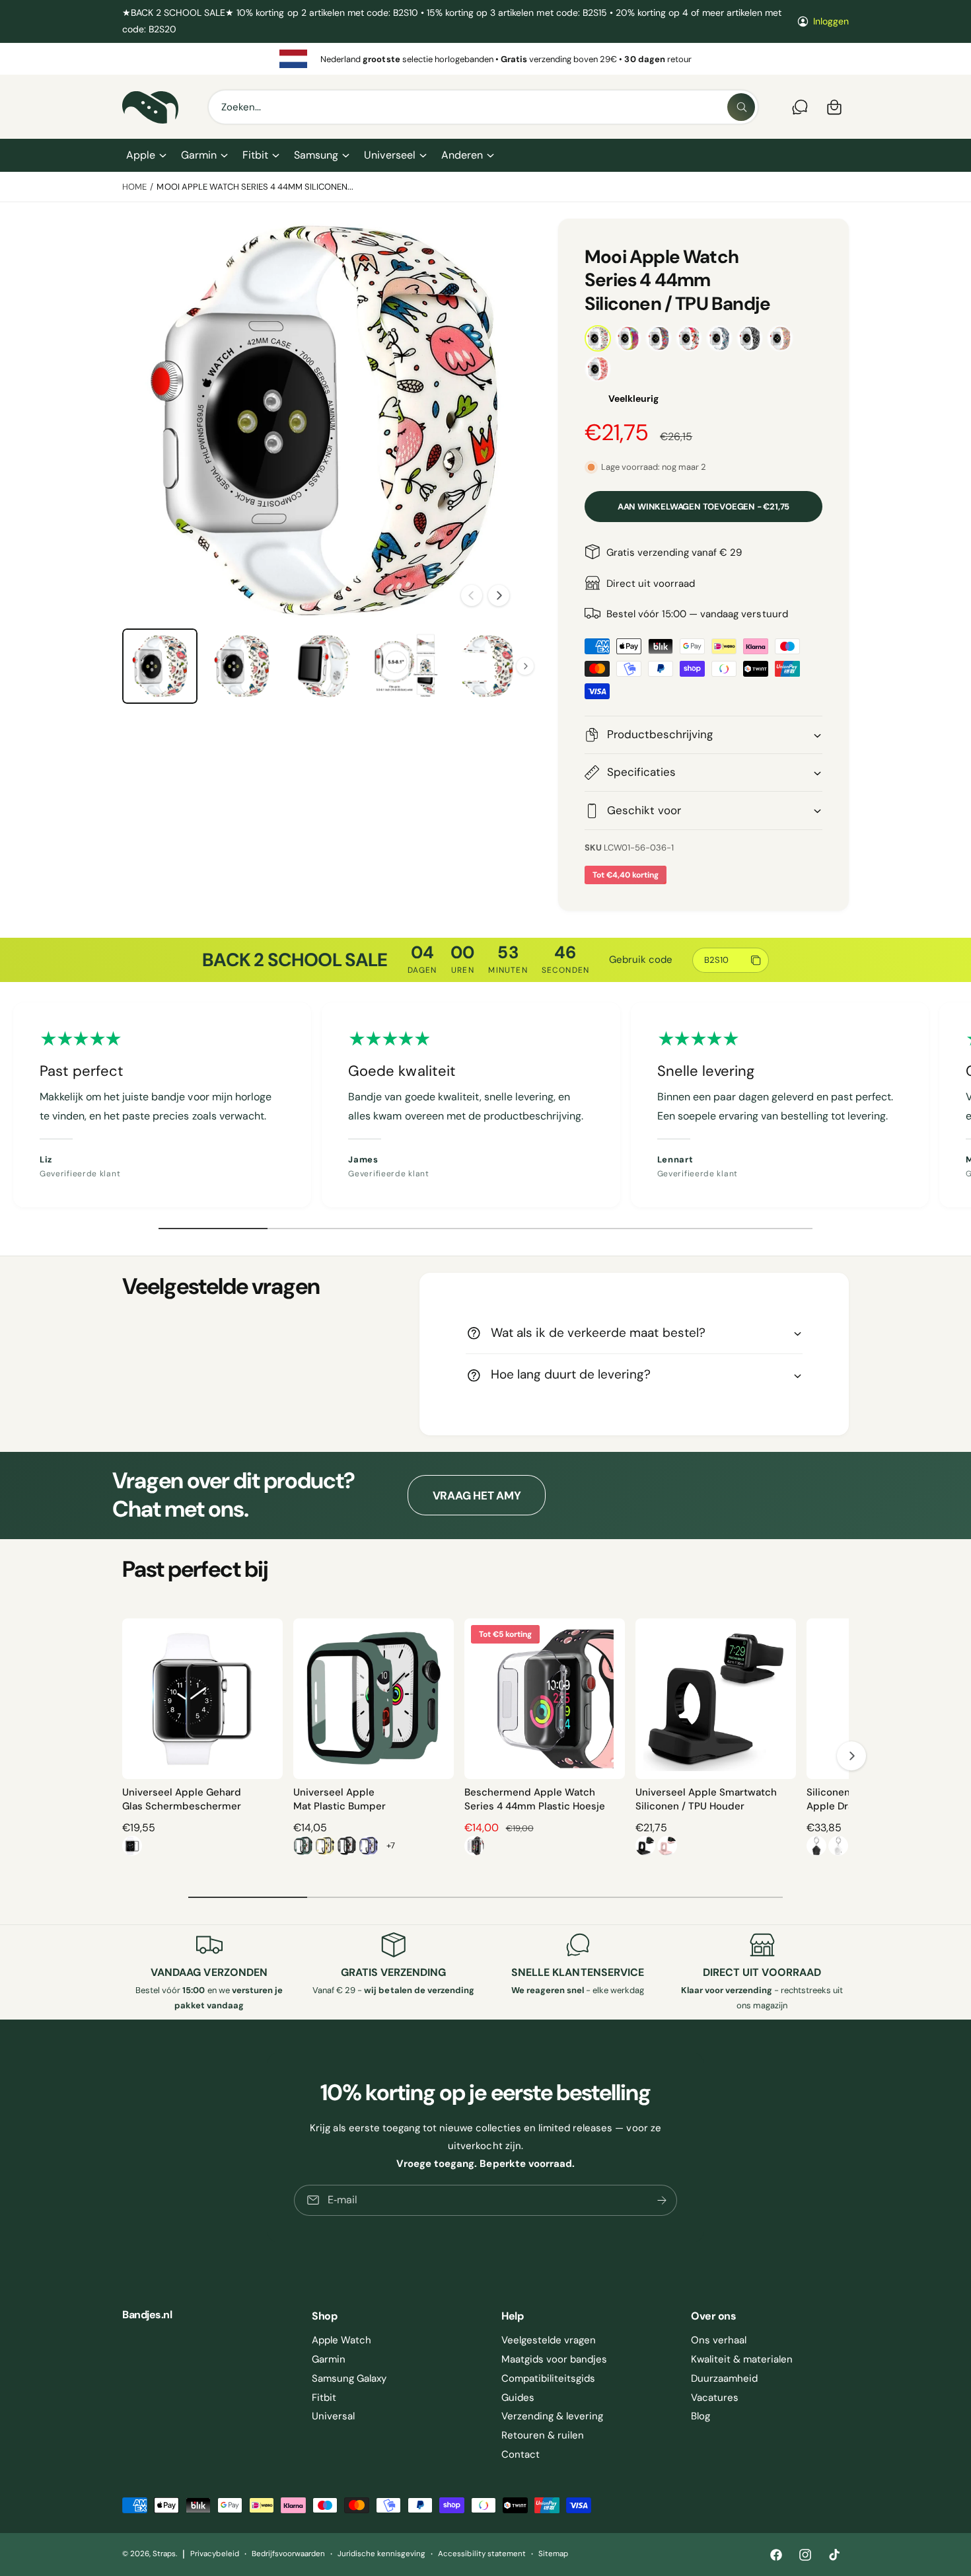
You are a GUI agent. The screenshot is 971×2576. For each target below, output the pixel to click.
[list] (485, 59)
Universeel (389, 155)
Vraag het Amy (477, 1496)
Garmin (199, 155)
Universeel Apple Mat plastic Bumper (340, 1799)
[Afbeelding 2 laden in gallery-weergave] (242, 666)
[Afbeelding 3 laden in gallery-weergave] (324, 666)
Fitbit (255, 155)
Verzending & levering (552, 2416)
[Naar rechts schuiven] (499, 595)
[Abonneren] (662, 2200)
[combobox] (483, 107)
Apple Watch (342, 2340)
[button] (146, 155)
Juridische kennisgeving (381, 2554)
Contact (521, 2454)
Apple (141, 155)
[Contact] (800, 107)
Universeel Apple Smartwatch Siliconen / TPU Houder (706, 1799)
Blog (701, 2416)
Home (134, 187)
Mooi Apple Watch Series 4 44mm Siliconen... (255, 187)
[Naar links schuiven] (472, 595)
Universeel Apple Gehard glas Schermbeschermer (182, 1799)
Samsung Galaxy (349, 2378)
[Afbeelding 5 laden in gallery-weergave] (487, 666)
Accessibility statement (482, 2554)
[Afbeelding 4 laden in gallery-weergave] (406, 666)
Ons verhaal (719, 2340)
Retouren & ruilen (543, 2435)
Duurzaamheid (724, 2378)
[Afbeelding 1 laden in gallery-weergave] (160, 666)
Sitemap (553, 2554)
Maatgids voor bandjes (554, 2359)
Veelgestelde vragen (549, 2340)
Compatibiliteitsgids (548, 2378)
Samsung (316, 155)
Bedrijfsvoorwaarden (288, 2554)
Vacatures (715, 2398)
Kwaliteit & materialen (742, 2359)
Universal (333, 2416)
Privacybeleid (214, 2554)
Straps (164, 2554)
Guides (518, 2398)
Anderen (462, 155)
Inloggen (831, 21)
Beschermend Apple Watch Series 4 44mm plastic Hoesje (535, 1799)
